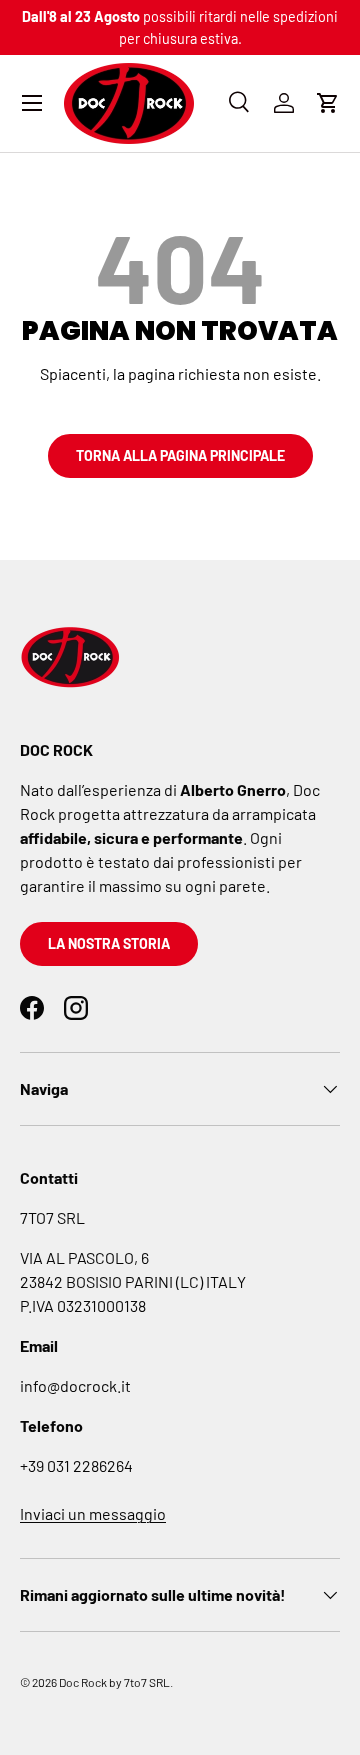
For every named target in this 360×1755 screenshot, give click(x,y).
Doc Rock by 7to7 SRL (114, 1682)
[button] (328, 103)
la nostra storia (109, 943)
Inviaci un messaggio (93, 1513)
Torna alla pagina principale (180, 455)
